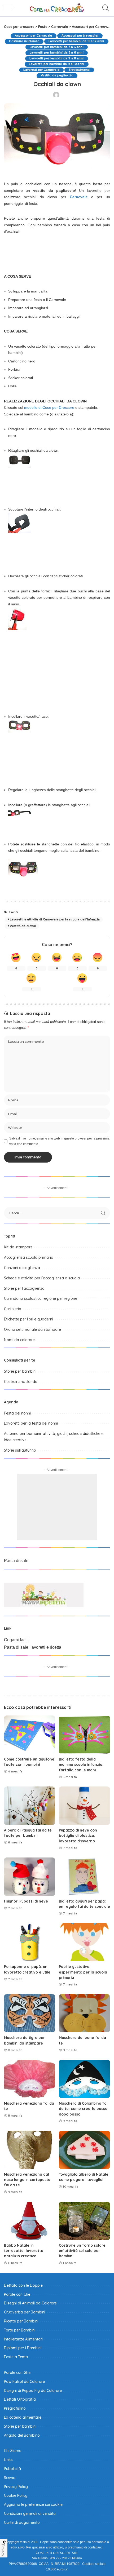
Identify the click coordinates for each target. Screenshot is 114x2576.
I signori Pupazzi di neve (26, 1901)
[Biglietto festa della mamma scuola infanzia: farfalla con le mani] (84, 1735)
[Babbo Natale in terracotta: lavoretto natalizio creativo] (30, 2221)
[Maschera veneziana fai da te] (30, 2079)
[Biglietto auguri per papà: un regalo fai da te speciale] (84, 1877)
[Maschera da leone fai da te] (84, 2013)
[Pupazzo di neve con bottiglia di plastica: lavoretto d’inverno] (84, 1806)
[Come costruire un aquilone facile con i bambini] (30, 1735)
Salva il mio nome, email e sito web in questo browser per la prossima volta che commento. (59, 1141)
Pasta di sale (16, 1561)
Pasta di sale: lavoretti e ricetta (33, 1647)
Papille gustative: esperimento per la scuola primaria (83, 1972)
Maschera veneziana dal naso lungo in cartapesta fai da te (27, 2180)
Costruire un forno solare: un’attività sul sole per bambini (83, 2251)
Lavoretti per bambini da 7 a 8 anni (56, 58)
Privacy (3, 2550)
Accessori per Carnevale (34, 36)
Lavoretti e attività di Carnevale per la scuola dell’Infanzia (55, 919)
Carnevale (79, 197)
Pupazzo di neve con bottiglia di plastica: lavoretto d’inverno (78, 1835)
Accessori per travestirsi (80, 36)
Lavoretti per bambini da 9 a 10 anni (56, 64)
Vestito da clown (23, 926)
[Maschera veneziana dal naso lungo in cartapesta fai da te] (30, 2150)
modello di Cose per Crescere (49, 407)
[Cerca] (104, 8)
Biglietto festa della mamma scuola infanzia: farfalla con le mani (81, 1764)
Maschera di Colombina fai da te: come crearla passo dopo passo (83, 2109)
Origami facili (16, 1640)
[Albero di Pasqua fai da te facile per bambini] (30, 1806)
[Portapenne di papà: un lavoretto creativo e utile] (30, 1942)
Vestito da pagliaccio (57, 75)
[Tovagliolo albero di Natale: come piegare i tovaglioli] (84, 2150)
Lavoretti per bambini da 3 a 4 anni (57, 47)
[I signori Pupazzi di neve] (30, 1877)
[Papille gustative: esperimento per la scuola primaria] (84, 1942)
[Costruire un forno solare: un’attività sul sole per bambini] (84, 2221)
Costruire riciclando (24, 41)
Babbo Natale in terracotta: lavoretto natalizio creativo (24, 2251)
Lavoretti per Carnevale (41, 70)
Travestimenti (79, 70)
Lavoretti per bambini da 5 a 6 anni (57, 53)
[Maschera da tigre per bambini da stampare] (30, 2013)
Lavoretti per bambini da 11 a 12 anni (76, 41)
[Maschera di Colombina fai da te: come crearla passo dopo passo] (84, 2079)
